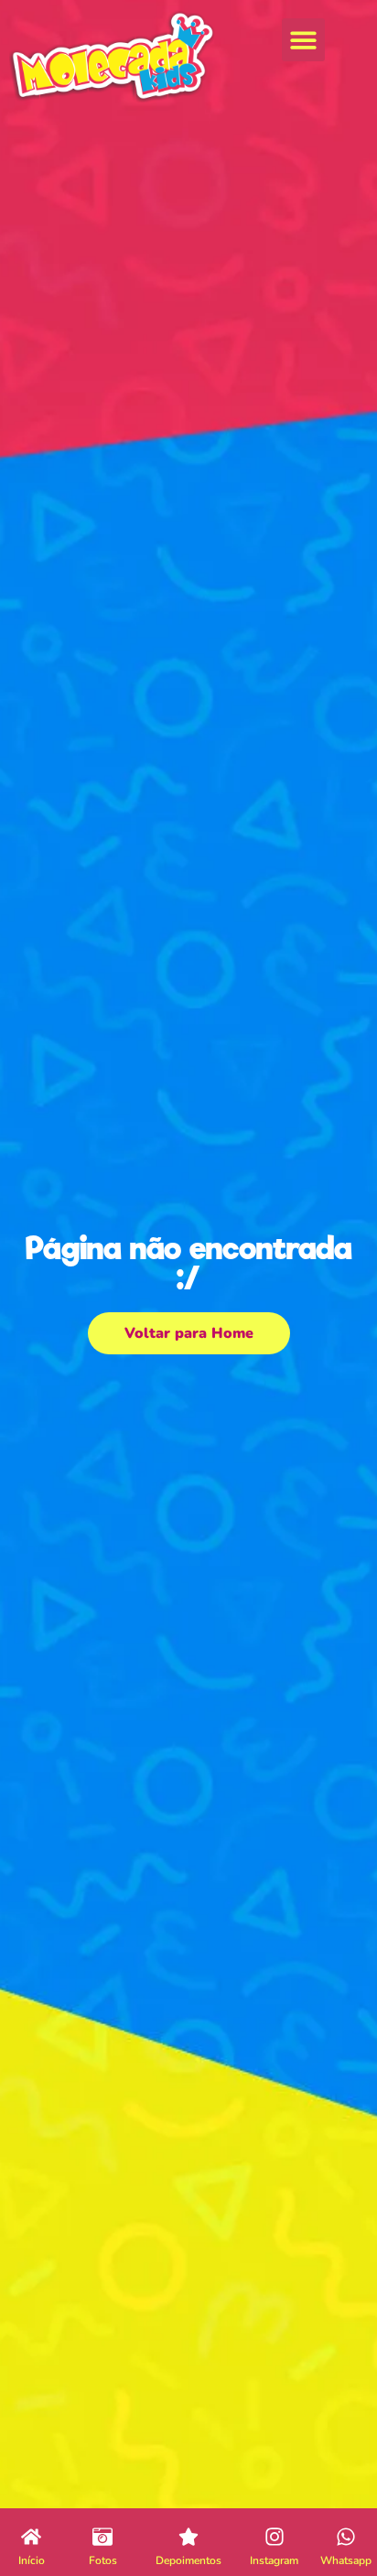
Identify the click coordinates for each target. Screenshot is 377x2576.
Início (32, 2560)
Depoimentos (188, 2560)
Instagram (274, 2560)
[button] (303, 40)
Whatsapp (346, 2560)
